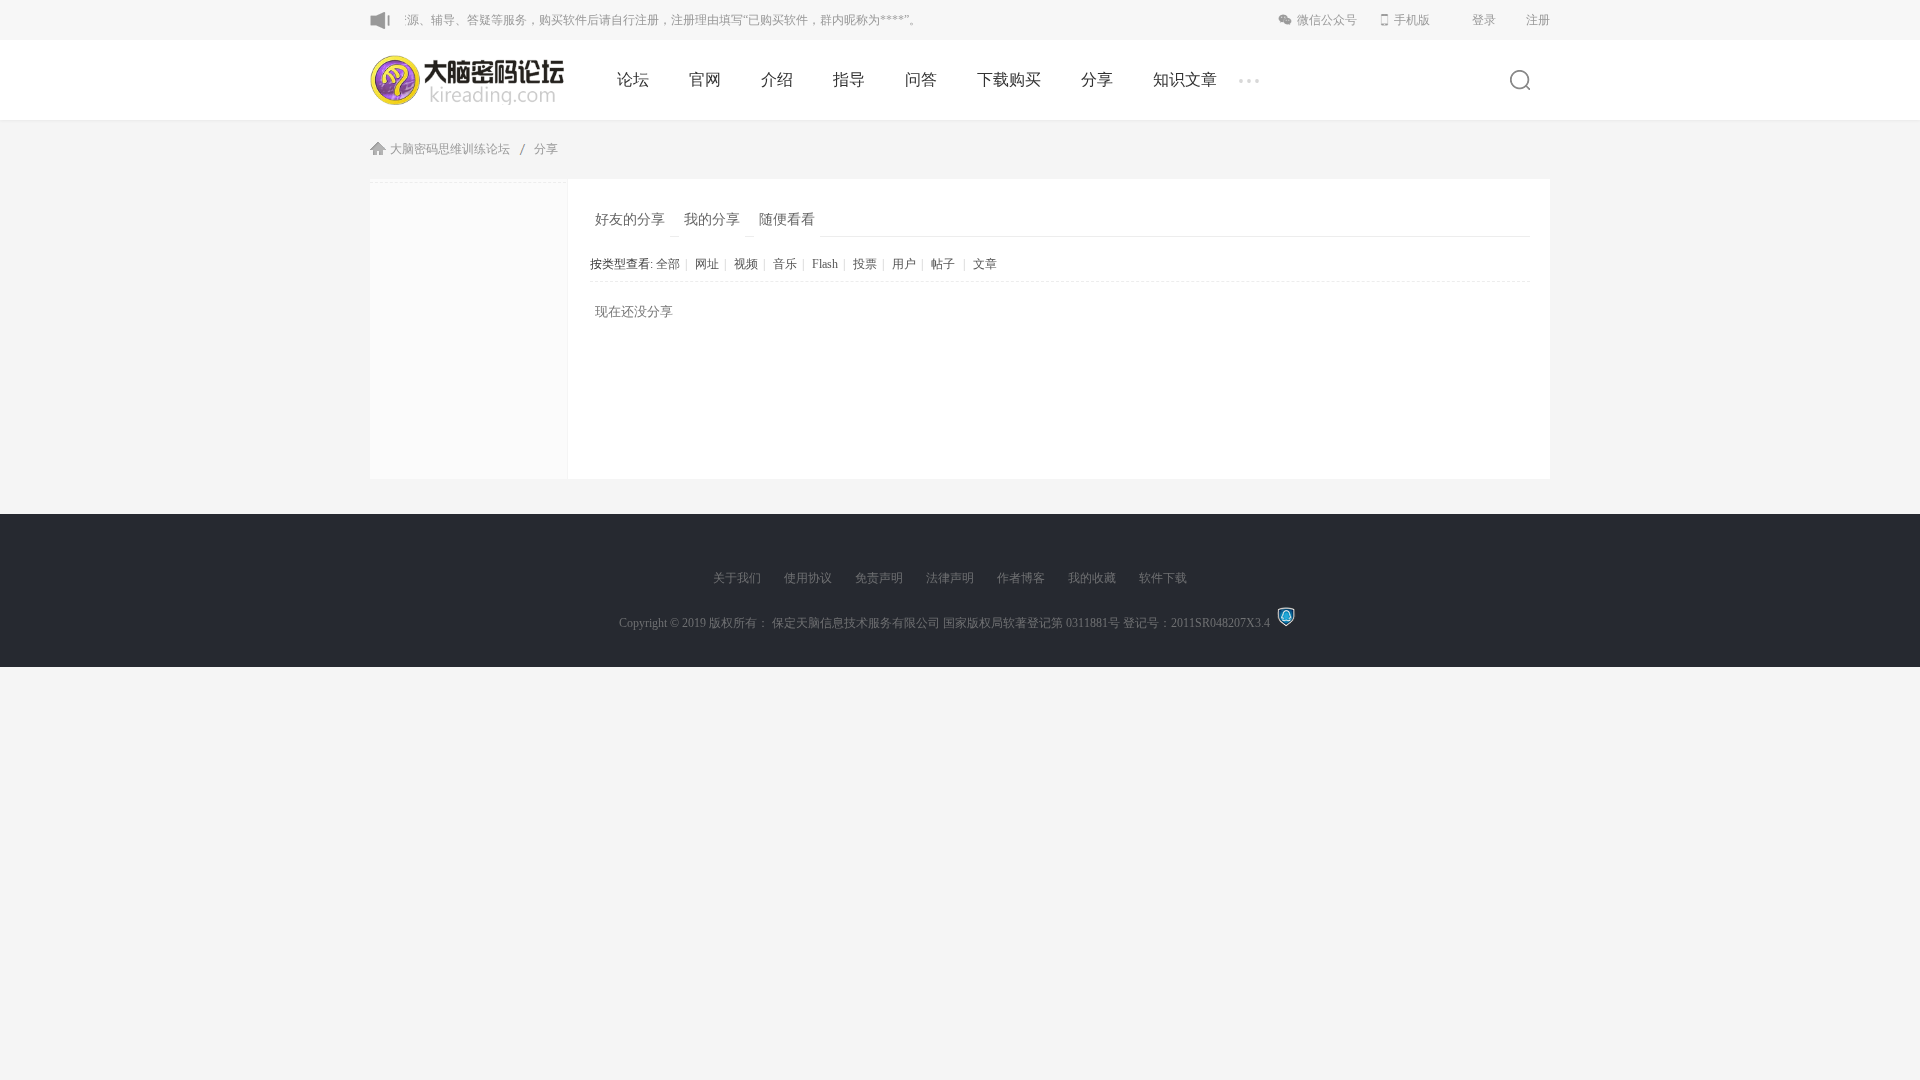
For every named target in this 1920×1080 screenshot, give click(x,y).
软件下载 (1163, 578)
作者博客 (1021, 578)
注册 (1538, 20)
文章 (985, 264)
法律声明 (950, 578)
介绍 (777, 79)
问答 (921, 79)
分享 (1097, 79)
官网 (705, 79)
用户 (904, 264)
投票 (865, 264)
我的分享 (712, 219)
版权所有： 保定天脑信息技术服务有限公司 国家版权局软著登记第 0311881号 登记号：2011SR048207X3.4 (992, 623)
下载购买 (1009, 79)
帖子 (943, 264)
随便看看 (787, 219)
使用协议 (808, 578)
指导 (849, 79)
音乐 (785, 264)
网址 (707, 264)
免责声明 (879, 578)
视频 (746, 264)
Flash (825, 264)
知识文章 (1185, 79)
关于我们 (737, 578)
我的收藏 (1092, 578)
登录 (1484, 20)
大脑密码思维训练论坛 (450, 149)
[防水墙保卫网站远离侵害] (1286, 623)
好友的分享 (630, 219)
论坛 (633, 79)
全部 (668, 264)
